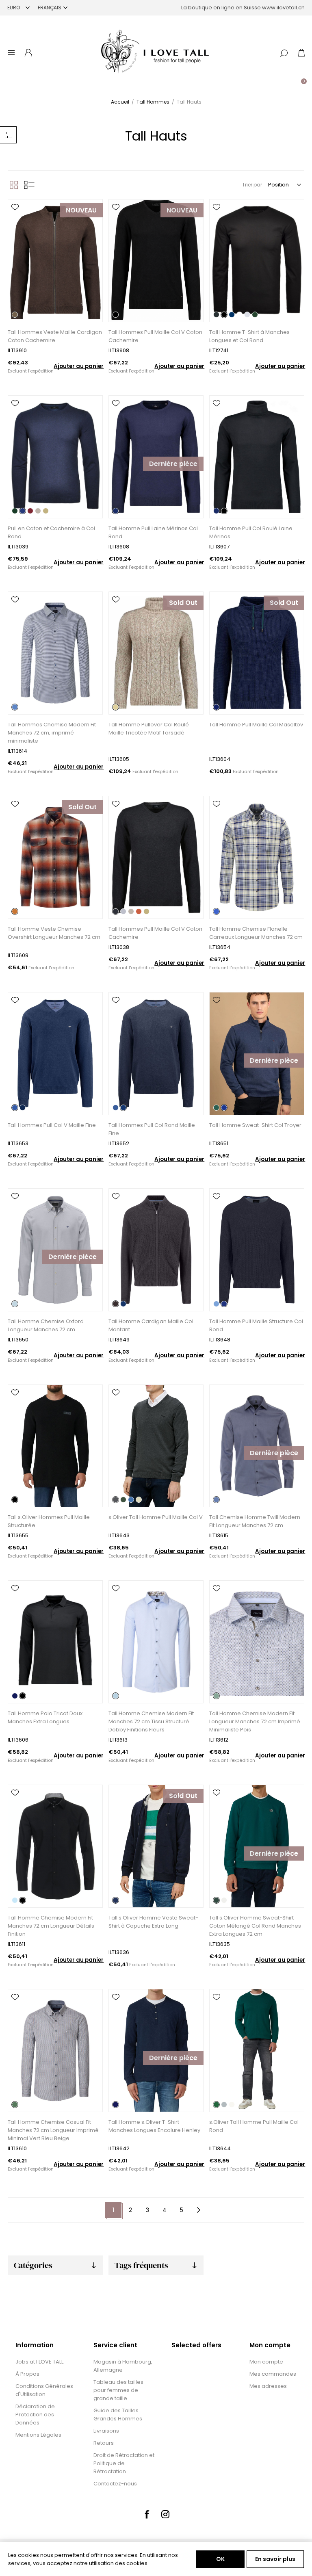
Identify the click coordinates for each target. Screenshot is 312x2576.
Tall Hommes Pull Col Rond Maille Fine (152, 1129)
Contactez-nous (115, 2484)
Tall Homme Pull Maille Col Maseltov (256, 725)
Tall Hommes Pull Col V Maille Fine (52, 1125)
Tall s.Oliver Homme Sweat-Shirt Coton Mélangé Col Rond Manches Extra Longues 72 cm (255, 1926)
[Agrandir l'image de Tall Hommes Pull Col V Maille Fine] (55, 1054)
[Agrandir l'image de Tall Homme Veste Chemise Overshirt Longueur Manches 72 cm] (55, 857)
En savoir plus (275, 2559)
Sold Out (183, 603)
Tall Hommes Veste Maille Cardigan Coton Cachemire (55, 336)
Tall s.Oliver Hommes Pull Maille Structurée (49, 1521)
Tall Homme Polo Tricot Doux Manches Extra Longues (45, 1717)
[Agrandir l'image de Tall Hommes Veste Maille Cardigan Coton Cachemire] (55, 261)
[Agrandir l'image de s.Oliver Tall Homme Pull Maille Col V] (156, 1446)
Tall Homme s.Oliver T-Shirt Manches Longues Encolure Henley (154, 2126)
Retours (104, 2443)
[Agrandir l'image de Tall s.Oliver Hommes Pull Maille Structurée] (55, 1446)
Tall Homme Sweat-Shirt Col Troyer (255, 1125)
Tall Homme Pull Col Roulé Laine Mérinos (251, 532)
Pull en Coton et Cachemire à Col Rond (51, 532)
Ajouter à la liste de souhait (15, 207)
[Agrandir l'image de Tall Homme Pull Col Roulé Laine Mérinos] (257, 457)
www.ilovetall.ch (283, 8)
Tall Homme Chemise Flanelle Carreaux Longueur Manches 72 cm (256, 933)
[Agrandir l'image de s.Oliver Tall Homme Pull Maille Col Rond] (257, 2051)
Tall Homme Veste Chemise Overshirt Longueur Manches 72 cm (54, 933)
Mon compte (266, 2362)
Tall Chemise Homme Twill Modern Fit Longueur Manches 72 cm (255, 1521)
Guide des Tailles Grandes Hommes (118, 2415)
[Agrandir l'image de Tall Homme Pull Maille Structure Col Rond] (257, 1250)
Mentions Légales (38, 2435)
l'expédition (41, 371)
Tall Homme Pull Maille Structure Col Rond (256, 1325)
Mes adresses (268, 2386)
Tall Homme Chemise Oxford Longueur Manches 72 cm (46, 1325)
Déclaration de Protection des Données (35, 2415)
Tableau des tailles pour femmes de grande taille (118, 2390)
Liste (29, 185)
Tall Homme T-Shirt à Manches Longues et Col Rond (249, 336)
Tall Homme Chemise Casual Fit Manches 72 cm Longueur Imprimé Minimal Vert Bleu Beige (53, 2130)
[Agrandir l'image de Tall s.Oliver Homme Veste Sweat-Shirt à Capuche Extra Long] (156, 1846)
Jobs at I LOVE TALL (39, 2362)
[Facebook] (147, 2514)
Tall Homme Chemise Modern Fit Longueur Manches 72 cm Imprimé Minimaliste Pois (255, 1721)
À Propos (27, 2374)
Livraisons (106, 2431)
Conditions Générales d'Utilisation (44, 2390)
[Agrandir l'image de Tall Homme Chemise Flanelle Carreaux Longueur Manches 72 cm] (257, 857)
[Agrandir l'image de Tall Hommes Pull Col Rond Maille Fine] (156, 1054)
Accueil (120, 102)
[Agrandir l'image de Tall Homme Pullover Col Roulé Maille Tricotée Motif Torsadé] (156, 653)
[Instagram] (165, 2514)
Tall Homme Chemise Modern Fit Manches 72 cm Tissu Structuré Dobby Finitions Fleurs (151, 1721)
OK (220, 2559)
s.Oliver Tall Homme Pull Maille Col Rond (254, 2126)
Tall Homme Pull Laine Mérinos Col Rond (153, 532)
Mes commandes (273, 2374)
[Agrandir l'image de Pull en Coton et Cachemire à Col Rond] (55, 457)
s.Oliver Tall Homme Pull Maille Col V (156, 1517)
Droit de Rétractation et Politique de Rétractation (124, 2463)
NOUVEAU (81, 210)
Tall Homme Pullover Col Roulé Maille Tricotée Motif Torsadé (149, 729)
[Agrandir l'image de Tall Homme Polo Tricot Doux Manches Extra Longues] (55, 1642)
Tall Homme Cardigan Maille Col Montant (151, 1325)
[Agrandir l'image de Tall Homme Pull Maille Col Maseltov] (257, 653)
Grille (14, 185)
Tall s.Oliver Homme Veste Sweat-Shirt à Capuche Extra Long (153, 1922)
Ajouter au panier (79, 366)
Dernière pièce (173, 464)
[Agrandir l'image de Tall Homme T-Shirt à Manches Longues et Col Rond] (257, 261)
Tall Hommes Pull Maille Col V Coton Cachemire (155, 336)
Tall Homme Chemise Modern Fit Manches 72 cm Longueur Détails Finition (51, 1926)
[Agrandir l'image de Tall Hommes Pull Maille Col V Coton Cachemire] (156, 261)
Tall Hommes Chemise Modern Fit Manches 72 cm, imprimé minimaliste (52, 733)
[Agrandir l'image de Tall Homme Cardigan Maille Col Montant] (156, 1250)
